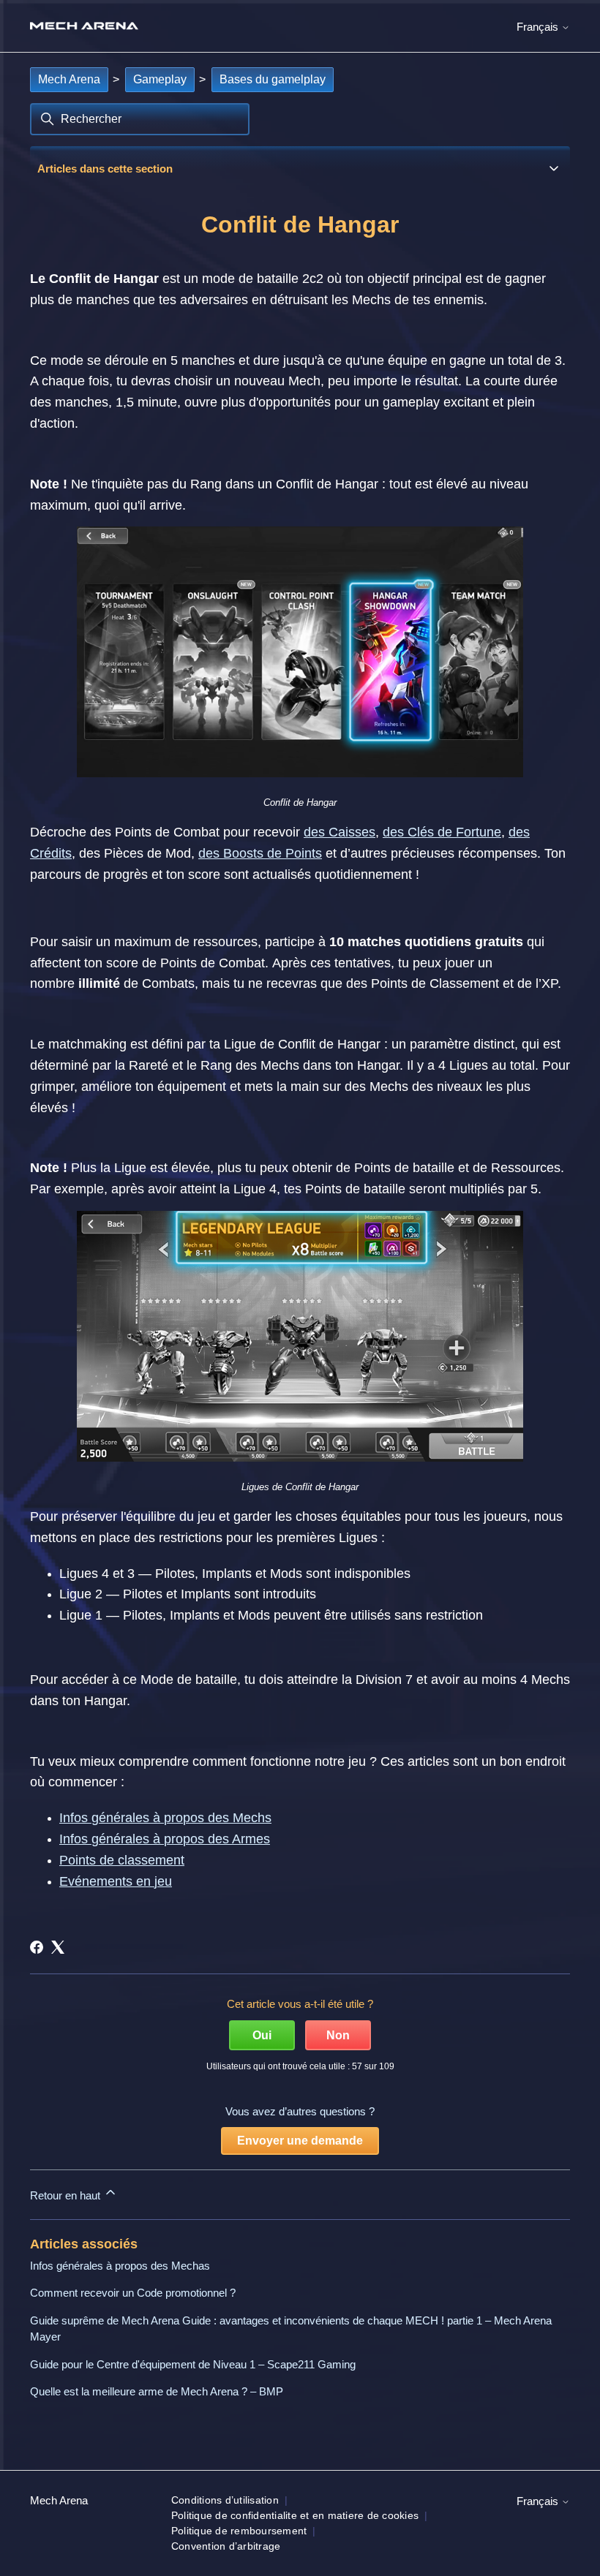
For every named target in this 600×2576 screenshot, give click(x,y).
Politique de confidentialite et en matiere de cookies (295, 2515)
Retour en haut (67, 2195)
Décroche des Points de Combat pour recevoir (167, 832)
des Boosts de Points (260, 853)
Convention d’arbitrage (226, 2546)
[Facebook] (37, 1947)
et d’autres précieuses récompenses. (431, 853)
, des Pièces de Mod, (135, 853)
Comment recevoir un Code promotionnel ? (133, 2293)
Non (338, 2035)
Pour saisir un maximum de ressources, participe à (178, 942)
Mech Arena (69, 79)
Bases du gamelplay (273, 79)
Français (539, 27)
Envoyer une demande (300, 2141)
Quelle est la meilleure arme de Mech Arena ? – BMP (157, 2391)
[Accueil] (84, 26)
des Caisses (340, 832)
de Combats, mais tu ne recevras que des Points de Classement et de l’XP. (342, 983)
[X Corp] (58, 1947)
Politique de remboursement (239, 2531)
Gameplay (160, 79)
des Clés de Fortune (442, 832)
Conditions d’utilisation (225, 2500)
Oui (262, 2035)
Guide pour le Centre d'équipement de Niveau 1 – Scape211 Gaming (193, 2364)
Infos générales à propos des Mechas (120, 2266)
